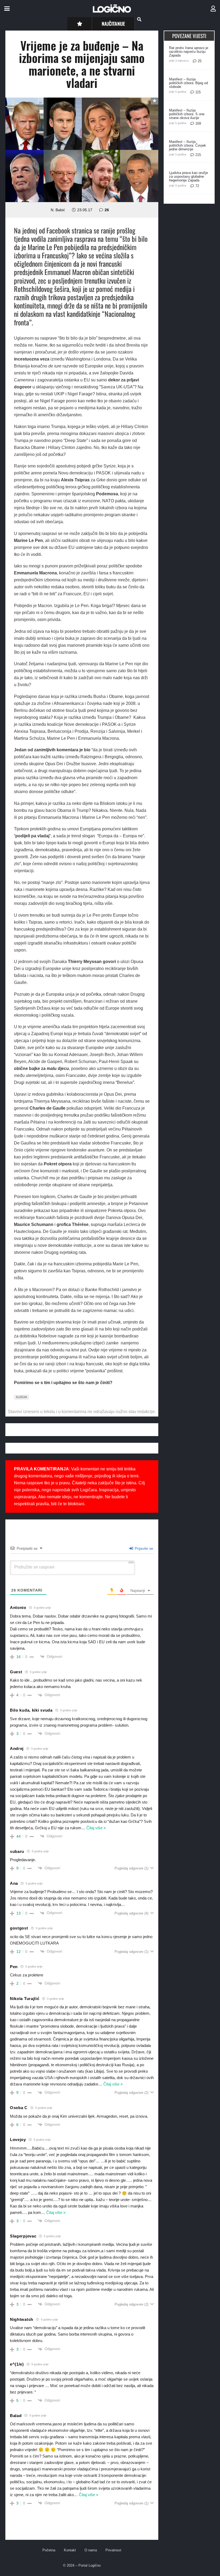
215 (198, 155)
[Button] (80, 24)
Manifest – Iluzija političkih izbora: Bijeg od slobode (188, 83)
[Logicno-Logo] (112, 9)
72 (197, 186)
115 (198, 92)
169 (198, 123)
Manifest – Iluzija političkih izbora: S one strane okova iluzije (187, 114)
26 (107, 210)
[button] (7, 9)
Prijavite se (143, 1548)
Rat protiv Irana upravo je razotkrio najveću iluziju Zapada (189, 52)
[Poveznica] (213, 9)
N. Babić (58, 210)
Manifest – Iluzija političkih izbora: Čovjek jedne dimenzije (188, 145)
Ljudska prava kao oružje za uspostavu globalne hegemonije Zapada (188, 176)
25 (200, 61)
